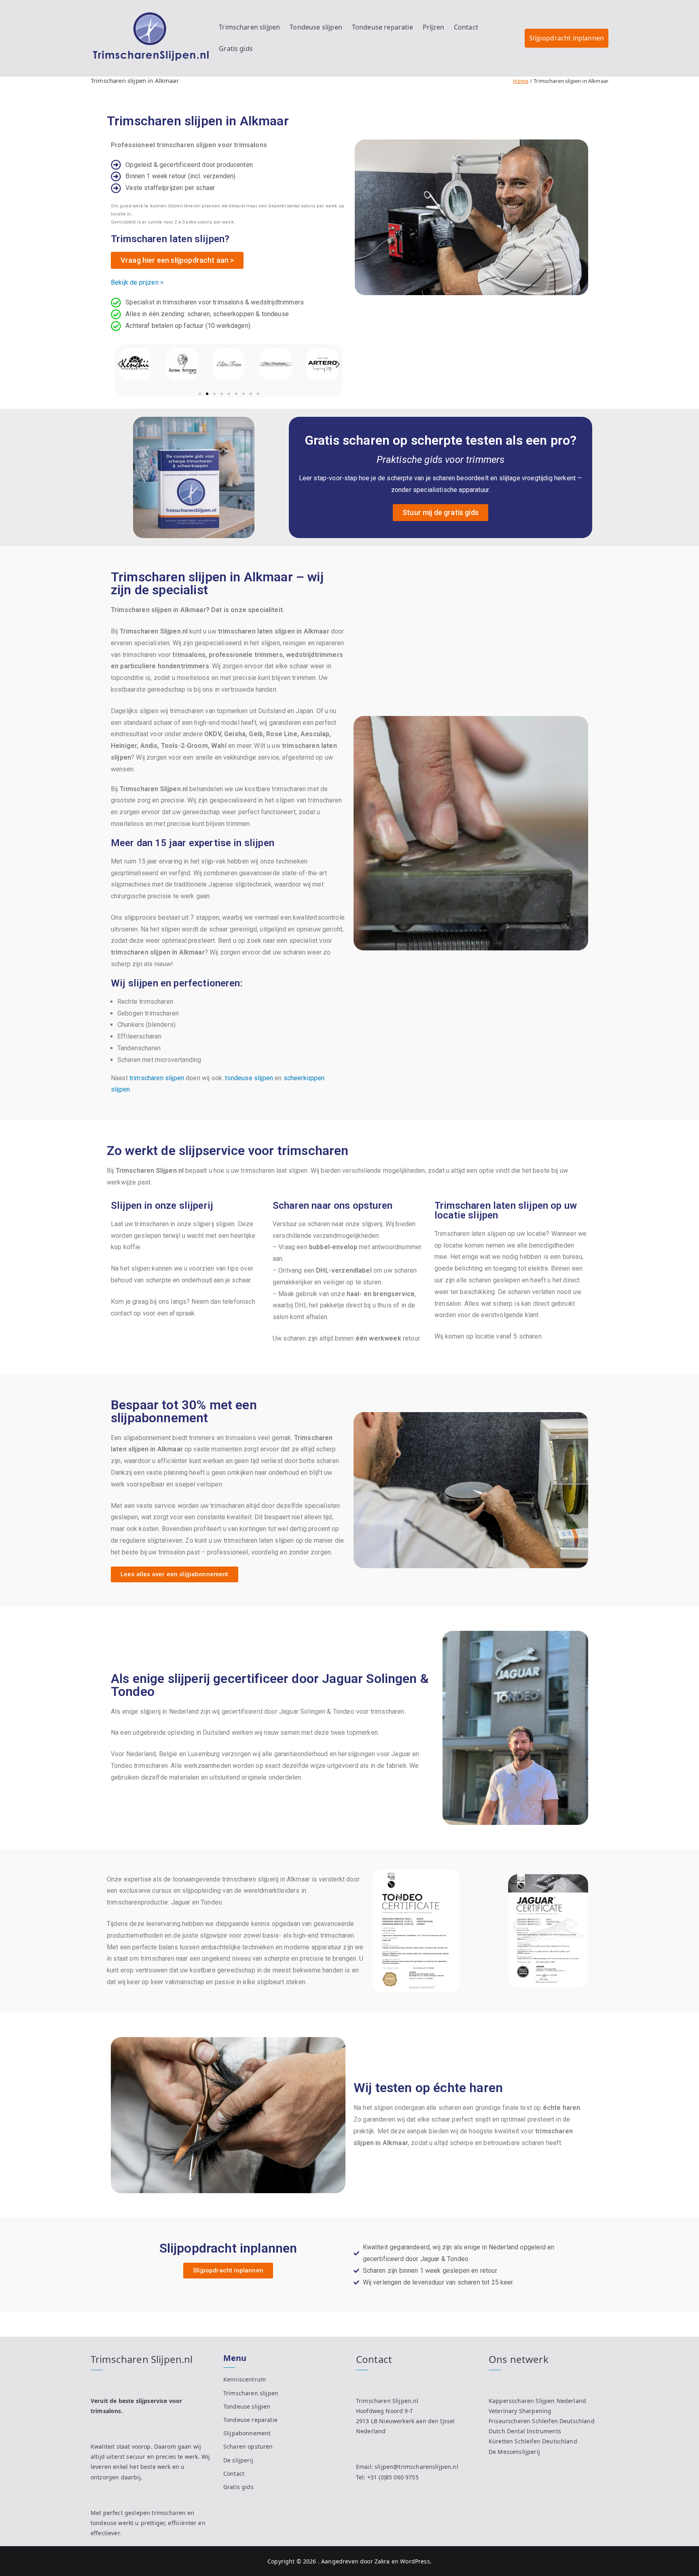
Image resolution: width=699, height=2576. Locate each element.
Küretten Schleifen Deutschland (533, 2441)
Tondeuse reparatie (382, 27)
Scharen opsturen (248, 2446)
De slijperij (238, 2460)
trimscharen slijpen (157, 1078)
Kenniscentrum (245, 2379)
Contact (466, 27)
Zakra (382, 2561)
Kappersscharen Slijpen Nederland (537, 2401)
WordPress (415, 2561)
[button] (120, 364)
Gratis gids (236, 49)
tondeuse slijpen (249, 1078)
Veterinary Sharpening (520, 2411)
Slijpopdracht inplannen (567, 38)
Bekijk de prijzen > (137, 282)
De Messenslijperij (514, 2452)
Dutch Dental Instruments (525, 2431)
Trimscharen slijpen (249, 27)
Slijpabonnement (247, 2433)
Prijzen (433, 27)
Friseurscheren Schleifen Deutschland (542, 2421)
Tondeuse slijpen (316, 27)
